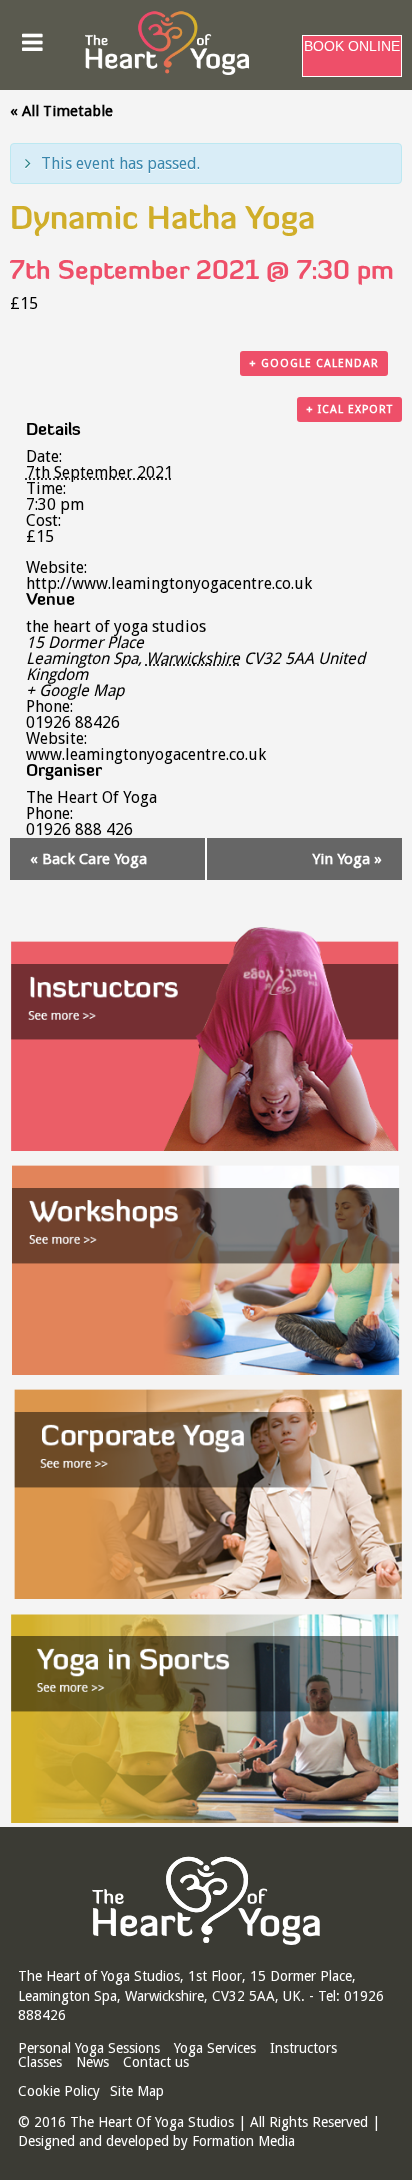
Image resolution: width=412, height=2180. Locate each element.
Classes (40, 2062)
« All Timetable (61, 111)
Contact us (156, 2062)
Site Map (137, 2091)
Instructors (303, 2048)
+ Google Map (75, 691)
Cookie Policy (59, 2091)
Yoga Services (215, 2048)
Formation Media (243, 2141)
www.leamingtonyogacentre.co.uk (146, 754)
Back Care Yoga (88, 859)
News (92, 2062)
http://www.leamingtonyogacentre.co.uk (169, 583)
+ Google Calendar (314, 363)
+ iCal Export (349, 409)
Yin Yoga (347, 859)
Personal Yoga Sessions (89, 2048)
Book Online (352, 46)
